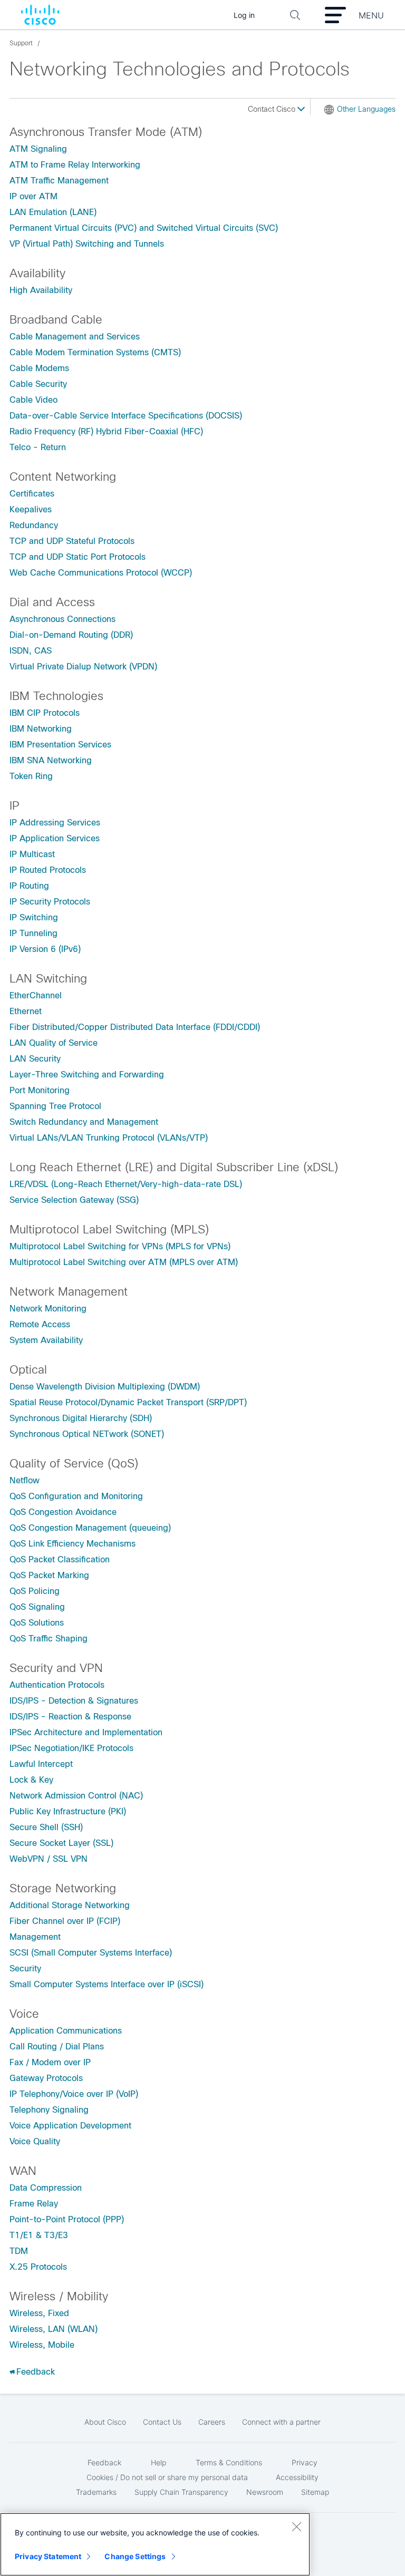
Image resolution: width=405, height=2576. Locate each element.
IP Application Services (55, 838)
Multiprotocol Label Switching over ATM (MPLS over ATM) (124, 1262)
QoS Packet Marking (49, 1575)
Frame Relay (34, 2204)
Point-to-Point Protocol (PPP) (67, 2219)
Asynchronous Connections (62, 619)
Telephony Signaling (49, 2110)
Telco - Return (38, 447)
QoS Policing (35, 1591)
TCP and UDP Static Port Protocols (78, 557)
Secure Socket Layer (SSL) (61, 1843)
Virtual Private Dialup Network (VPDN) (83, 667)
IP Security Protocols (50, 902)
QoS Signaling (37, 1607)
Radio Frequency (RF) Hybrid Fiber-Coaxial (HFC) (106, 431)
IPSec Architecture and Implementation (86, 1732)
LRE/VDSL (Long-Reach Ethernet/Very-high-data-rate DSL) (126, 1184)
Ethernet (26, 1011)
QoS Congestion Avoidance (63, 1512)
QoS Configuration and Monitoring (76, 1496)
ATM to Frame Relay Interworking (75, 165)
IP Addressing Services (55, 823)
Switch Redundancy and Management (84, 1122)
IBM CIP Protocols (45, 713)
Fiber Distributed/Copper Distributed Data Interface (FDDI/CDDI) (135, 1027)
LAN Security (35, 1059)
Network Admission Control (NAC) (76, 1796)
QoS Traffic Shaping (49, 1639)
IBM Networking (41, 729)
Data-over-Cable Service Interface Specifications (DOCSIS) (126, 416)
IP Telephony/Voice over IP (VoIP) (74, 2094)
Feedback (36, 2372)
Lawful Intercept (41, 1764)
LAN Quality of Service (54, 1043)
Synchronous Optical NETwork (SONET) (87, 1434)
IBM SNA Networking (51, 760)
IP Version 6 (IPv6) (45, 949)
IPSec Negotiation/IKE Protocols (71, 1748)
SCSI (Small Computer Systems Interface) (91, 1953)
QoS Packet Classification (60, 1559)
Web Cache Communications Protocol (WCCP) (101, 573)
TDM (19, 2251)
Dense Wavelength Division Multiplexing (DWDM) (105, 1387)
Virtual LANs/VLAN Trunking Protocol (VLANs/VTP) (109, 1138)
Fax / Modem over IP (50, 2062)
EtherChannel (36, 995)
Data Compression (46, 2188)
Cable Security (38, 384)
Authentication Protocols (57, 1685)
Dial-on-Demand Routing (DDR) (71, 635)
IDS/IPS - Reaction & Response (70, 1717)
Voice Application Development (70, 2126)
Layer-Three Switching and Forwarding (87, 1075)
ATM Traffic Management (59, 181)
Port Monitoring (40, 1090)
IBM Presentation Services (60, 745)
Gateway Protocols (46, 2078)
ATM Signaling (38, 149)
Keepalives (31, 509)
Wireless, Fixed (39, 2313)
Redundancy (34, 525)
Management (35, 1937)
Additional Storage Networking (70, 1905)
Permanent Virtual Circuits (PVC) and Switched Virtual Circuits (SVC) (144, 228)
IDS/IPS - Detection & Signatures (74, 1701)
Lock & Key (31, 1780)
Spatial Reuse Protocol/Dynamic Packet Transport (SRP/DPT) (128, 1402)
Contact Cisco (273, 109)
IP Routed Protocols (48, 870)
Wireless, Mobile (42, 2345)
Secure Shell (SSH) (46, 1827)
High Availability (41, 290)
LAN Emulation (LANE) (53, 212)
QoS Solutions (37, 1623)
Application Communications (66, 2031)
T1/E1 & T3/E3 (39, 2235)
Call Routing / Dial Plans (57, 2047)
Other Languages (366, 109)
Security (25, 1969)
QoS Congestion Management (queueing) (90, 1528)
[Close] (296, 2526)
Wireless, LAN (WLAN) (54, 2329)
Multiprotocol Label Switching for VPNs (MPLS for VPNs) (120, 1246)
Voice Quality (35, 2141)
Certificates (32, 494)
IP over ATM (33, 196)
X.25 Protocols (38, 2267)
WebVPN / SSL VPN (49, 1859)
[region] (155, 2544)
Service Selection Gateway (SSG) (74, 1200)
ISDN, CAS (31, 651)
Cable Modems (39, 368)
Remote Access (40, 1324)
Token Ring (31, 776)
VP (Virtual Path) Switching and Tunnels (87, 244)
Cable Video (33, 400)
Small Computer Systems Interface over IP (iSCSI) (107, 1984)
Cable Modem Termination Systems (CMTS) (95, 352)
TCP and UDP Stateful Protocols (72, 541)
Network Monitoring (48, 1309)
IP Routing (29, 886)
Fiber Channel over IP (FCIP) (65, 1921)
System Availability (46, 1340)
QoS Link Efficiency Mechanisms (73, 1544)
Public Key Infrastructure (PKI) (68, 1811)
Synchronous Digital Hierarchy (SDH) (81, 1418)
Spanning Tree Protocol (55, 1106)
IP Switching (34, 917)
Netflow (25, 1480)
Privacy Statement (48, 2556)
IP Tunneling (33, 933)
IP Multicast (32, 854)
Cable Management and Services (75, 337)
